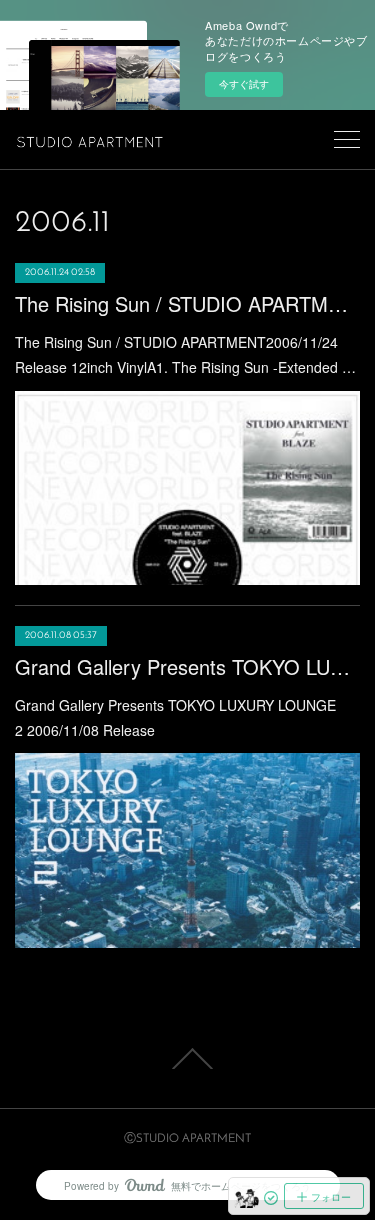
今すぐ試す (244, 84)
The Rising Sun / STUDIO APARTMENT (187, 303)
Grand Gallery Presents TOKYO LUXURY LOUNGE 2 (187, 666)
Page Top (187, 1059)
